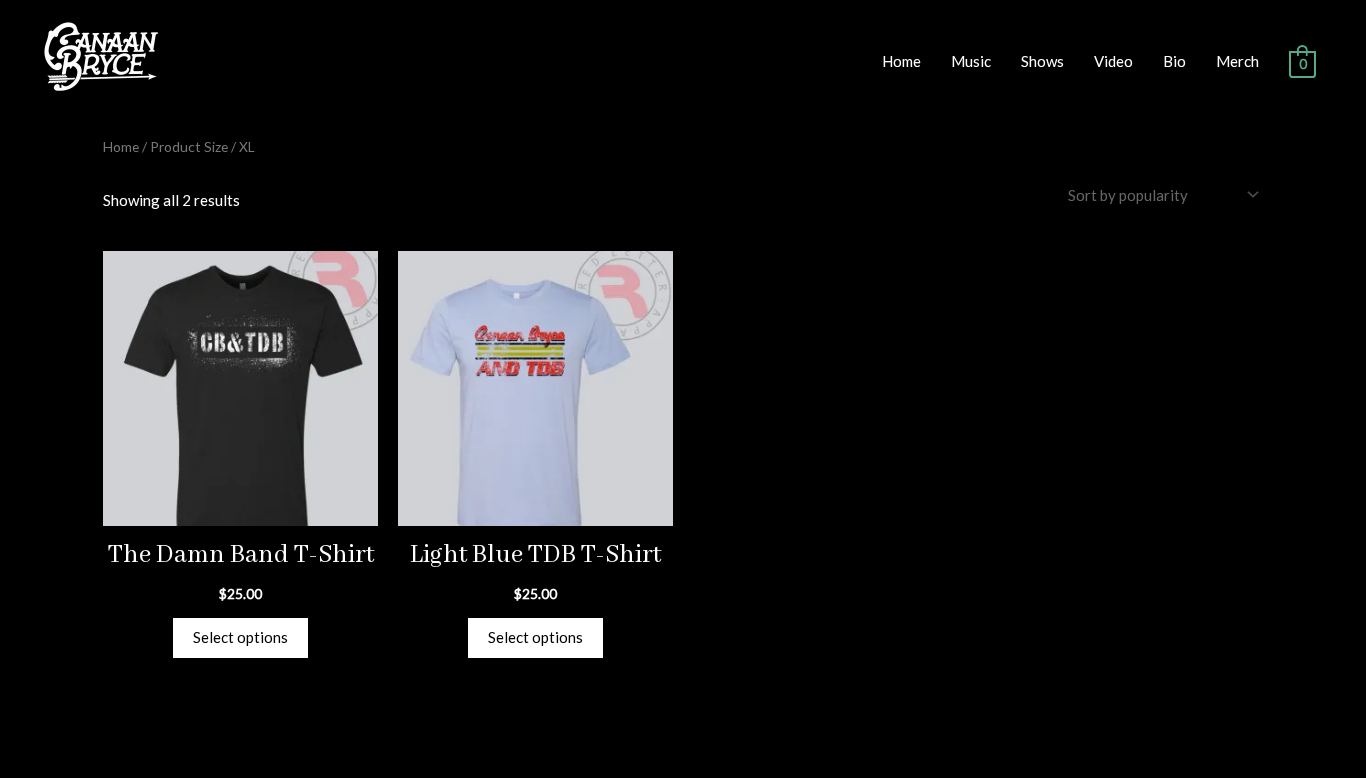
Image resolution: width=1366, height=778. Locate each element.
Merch (1237, 61)
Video (1113, 61)
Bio (1174, 61)
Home (901, 61)
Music (971, 61)
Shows (1042, 61)
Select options (240, 637)
